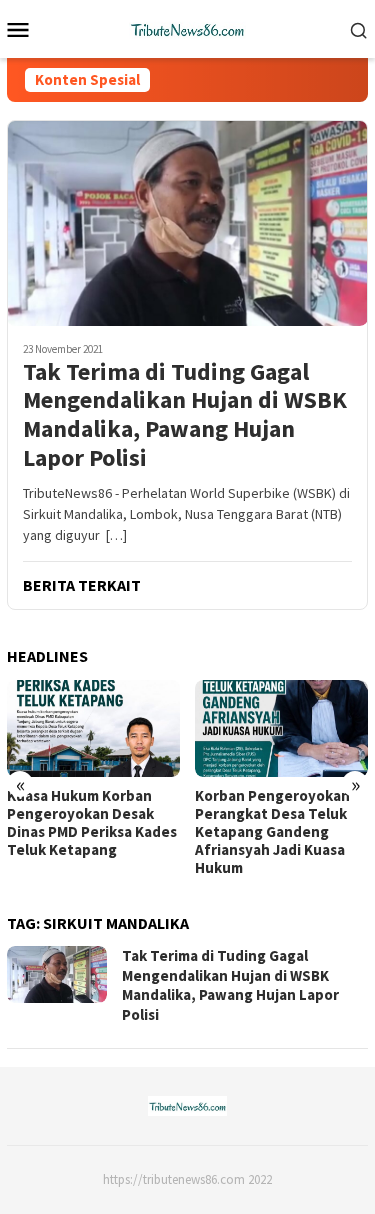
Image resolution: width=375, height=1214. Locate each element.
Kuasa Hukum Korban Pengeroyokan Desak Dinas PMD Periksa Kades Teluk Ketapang (92, 823)
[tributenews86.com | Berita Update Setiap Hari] (187, 27)
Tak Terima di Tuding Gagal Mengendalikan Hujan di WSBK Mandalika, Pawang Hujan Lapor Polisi (185, 415)
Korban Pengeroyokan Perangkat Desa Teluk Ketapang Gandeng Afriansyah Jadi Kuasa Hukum (272, 832)
